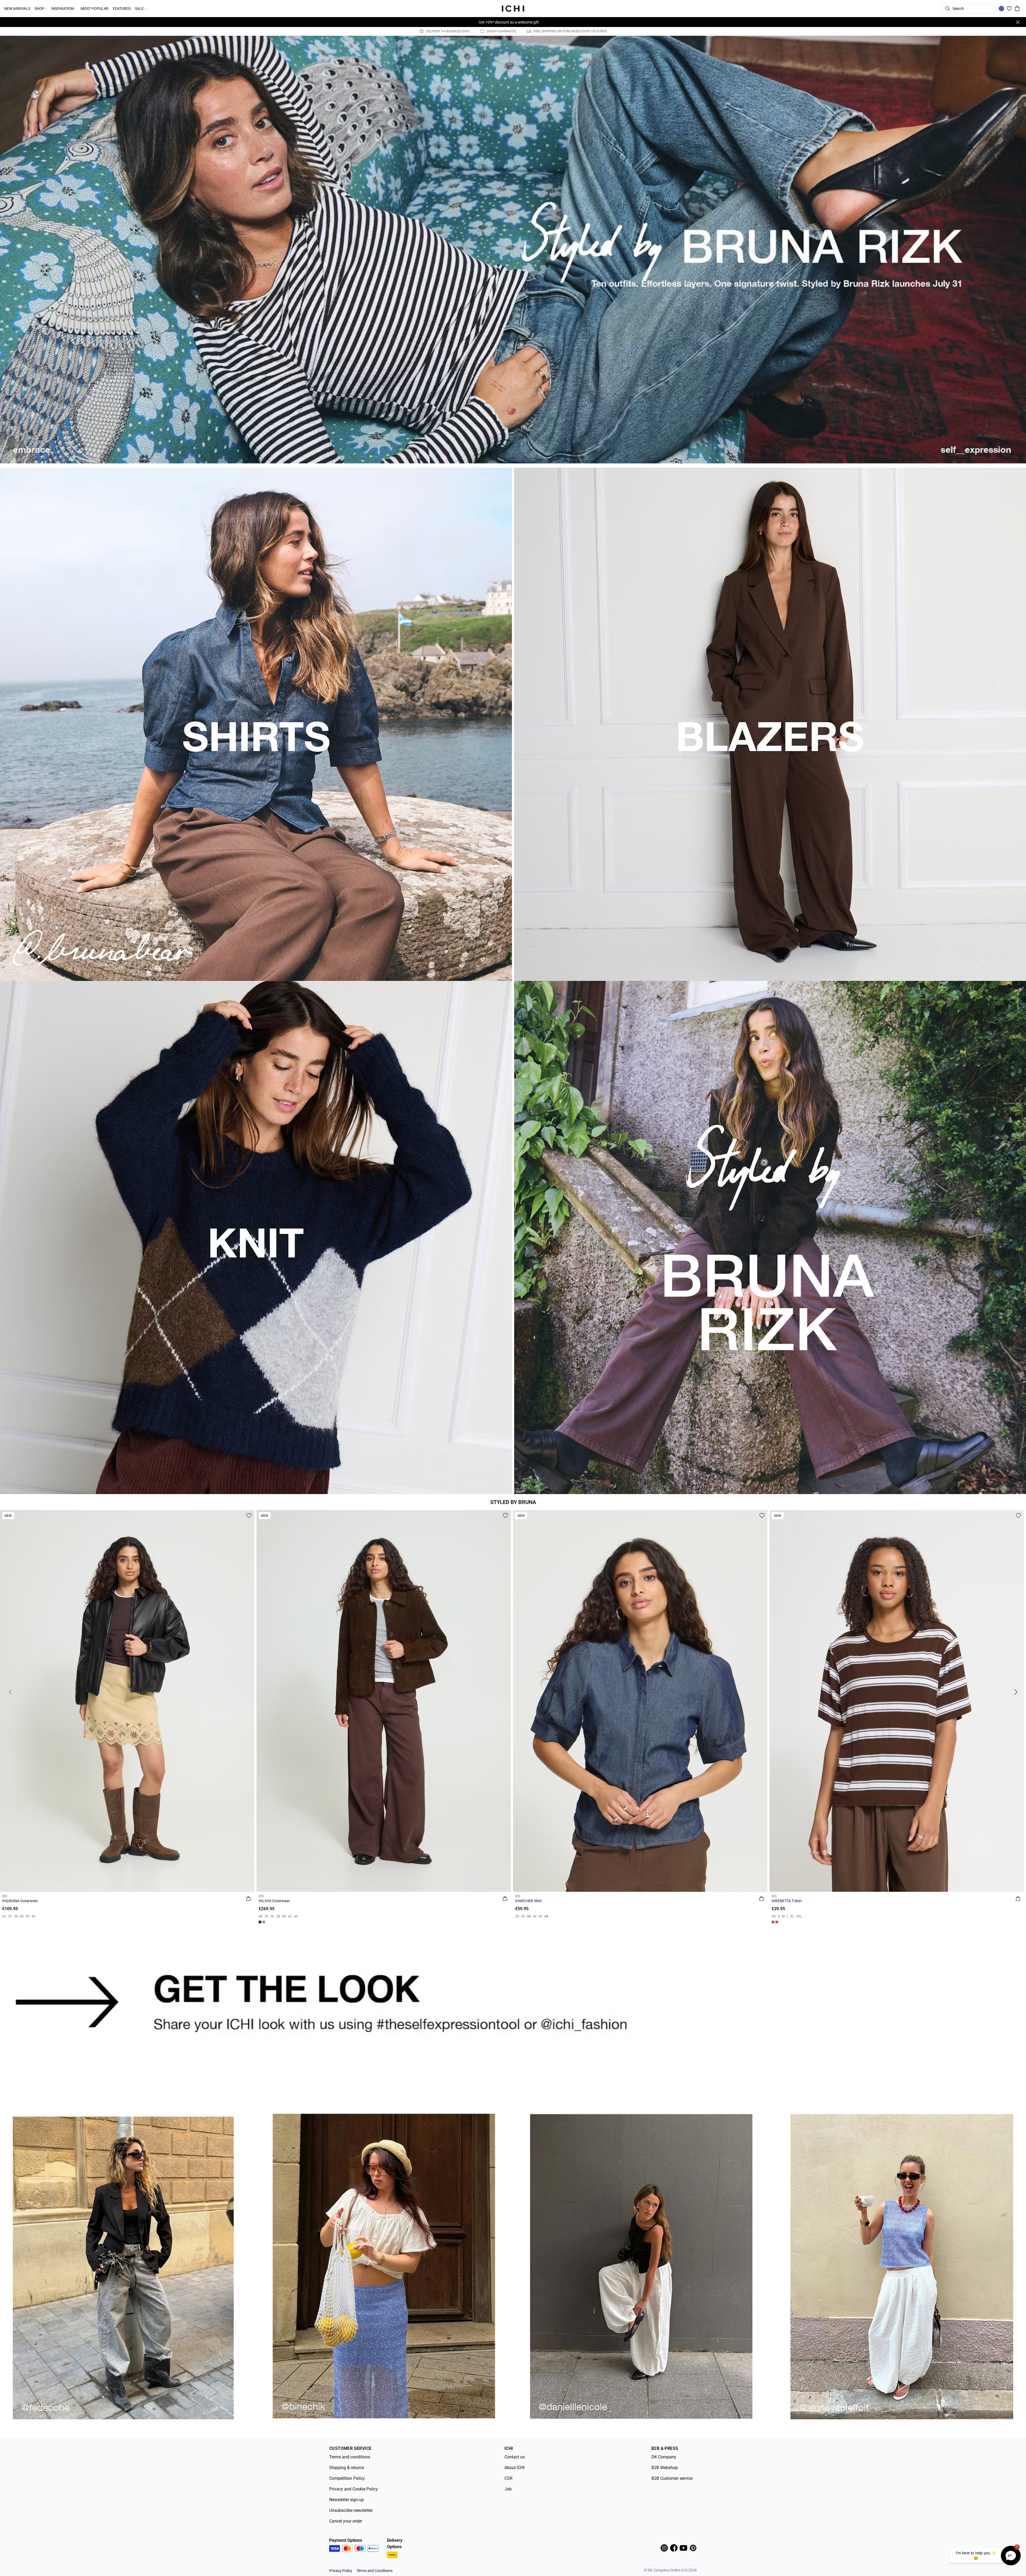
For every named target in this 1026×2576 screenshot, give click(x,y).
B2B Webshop (665, 2468)
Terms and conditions (350, 2457)
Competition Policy (347, 2478)
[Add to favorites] (249, 1515)
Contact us (515, 2457)
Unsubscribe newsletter (351, 2510)
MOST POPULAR (95, 9)
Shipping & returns (347, 2468)
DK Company (664, 2457)
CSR (508, 2478)
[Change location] (1001, 9)
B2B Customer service (672, 2478)
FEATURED (122, 9)
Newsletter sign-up (347, 2500)
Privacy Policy (341, 2571)
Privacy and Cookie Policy (353, 2489)
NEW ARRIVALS (17, 9)
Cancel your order (346, 2521)
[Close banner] (1018, 22)
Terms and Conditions (374, 2571)
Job (508, 2489)
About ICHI (514, 2468)
